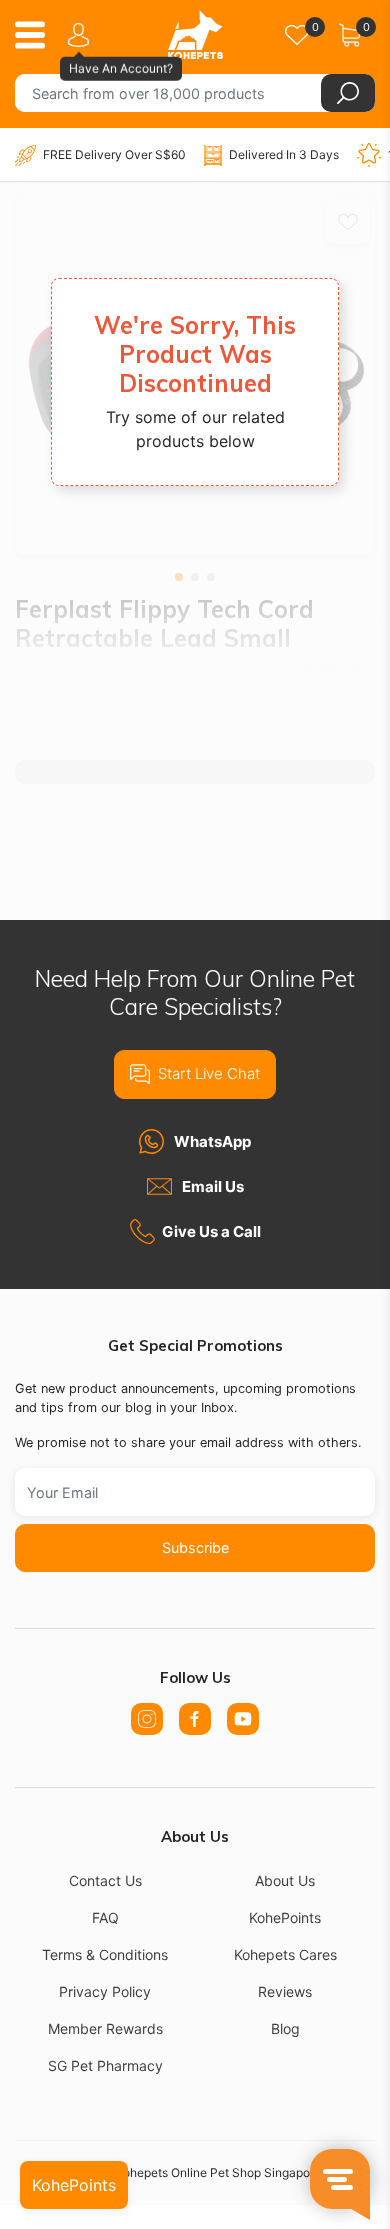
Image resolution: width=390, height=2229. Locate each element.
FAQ (105, 1917)
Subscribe (195, 1547)
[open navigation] (37, 35)
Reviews (285, 1991)
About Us (285, 1880)
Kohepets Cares (285, 1954)
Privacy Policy (105, 1991)
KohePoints (285, 1917)
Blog (285, 2028)
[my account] (82, 35)
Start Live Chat (209, 1073)
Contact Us (105, 1880)
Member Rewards (105, 2028)
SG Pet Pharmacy (105, 2065)
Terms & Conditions (105, 1954)
